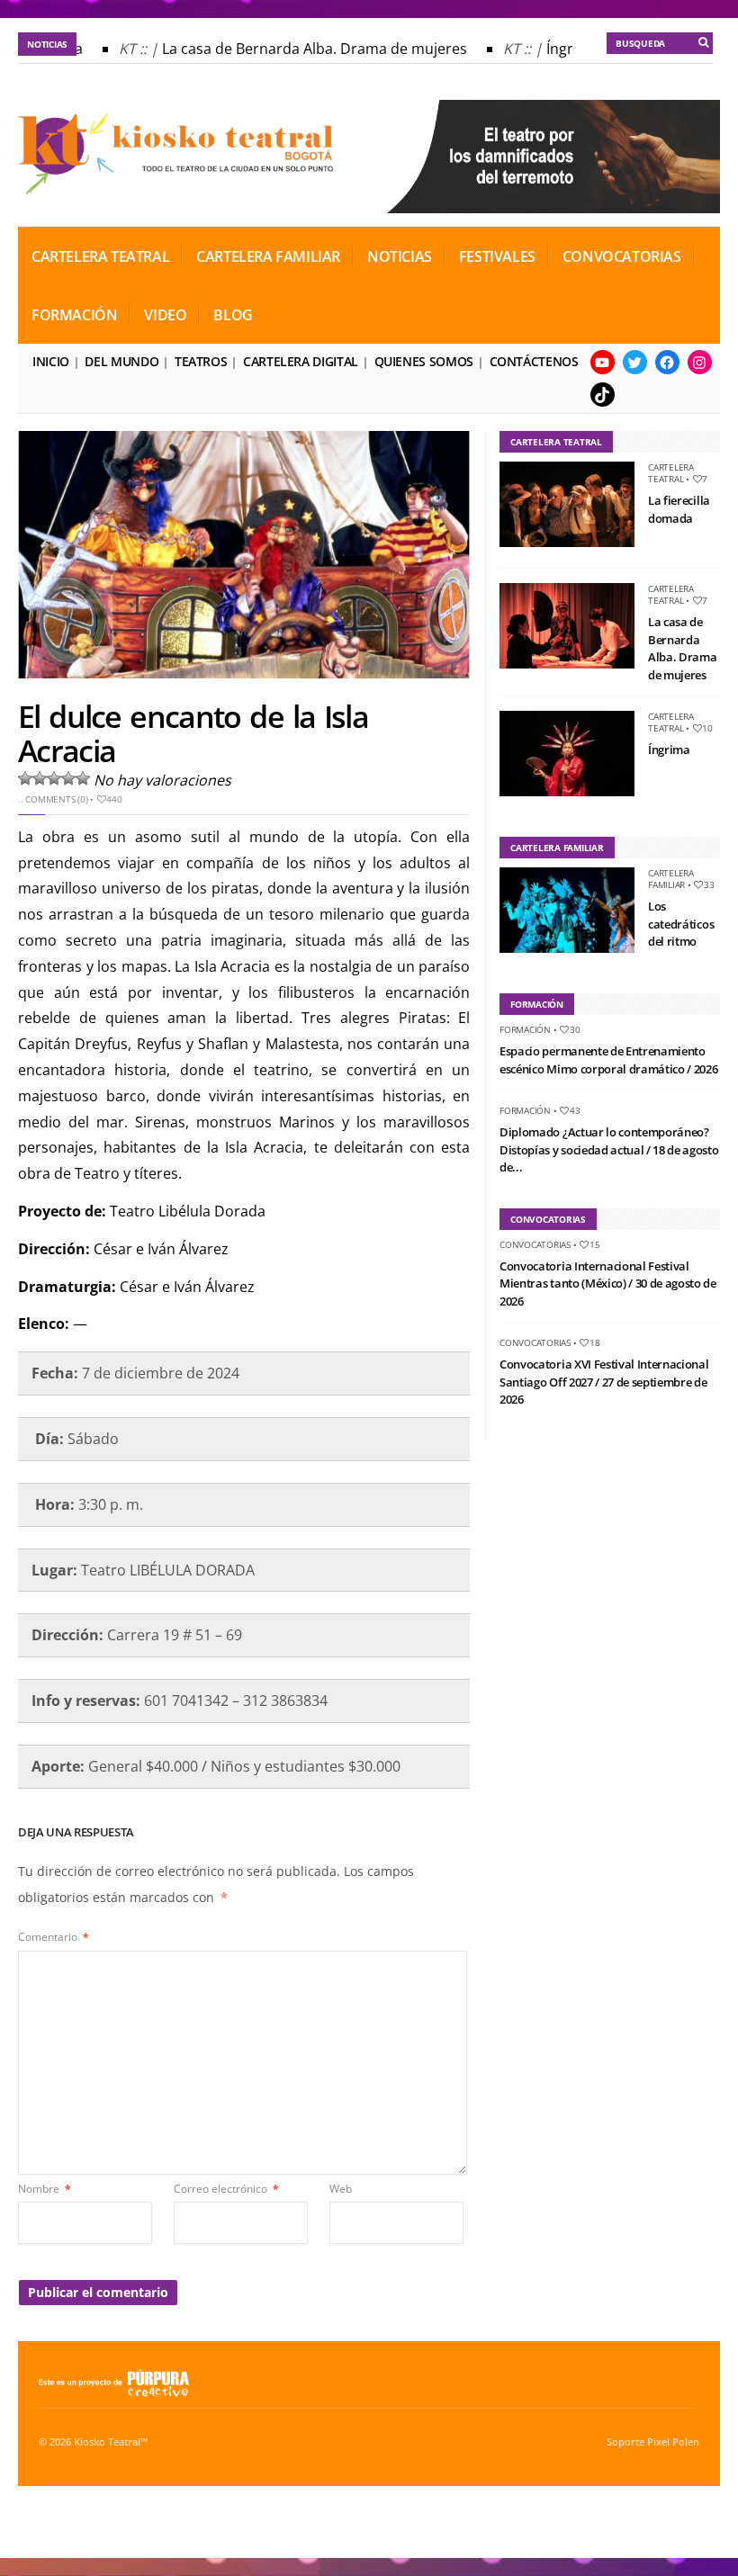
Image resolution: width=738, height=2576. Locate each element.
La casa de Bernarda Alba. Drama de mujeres (300, 49)
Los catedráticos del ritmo (681, 924)
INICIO (51, 361)
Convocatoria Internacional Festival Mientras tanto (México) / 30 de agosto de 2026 (608, 1284)
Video (165, 315)
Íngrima (669, 749)
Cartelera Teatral (100, 256)
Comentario (54, 1937)
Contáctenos (534, 361)
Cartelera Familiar (268, 256)
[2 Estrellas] (40, 778)
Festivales (497, 256)
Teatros (201, 361)
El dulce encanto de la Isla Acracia (193, 733)
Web (341, 2189)
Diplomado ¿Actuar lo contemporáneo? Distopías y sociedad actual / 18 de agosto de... (609, 1149)
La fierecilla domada (679, 509)
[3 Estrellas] (54, 778)
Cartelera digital (301, 361)
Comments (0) (56, 799)
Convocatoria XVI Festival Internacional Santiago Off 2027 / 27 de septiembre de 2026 (604, 1382)
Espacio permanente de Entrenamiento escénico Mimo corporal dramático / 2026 (608, 1060)
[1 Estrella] (25, 778)
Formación (74, 315)
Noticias (400, 256)
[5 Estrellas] (83, 778)
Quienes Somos (424, 361)
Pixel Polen (673, 2442)
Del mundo (121, 361)
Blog (233, 315)
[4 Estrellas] (68, 778)
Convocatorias (622, 256)
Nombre (45, 2189)
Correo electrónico (226, 2189)
